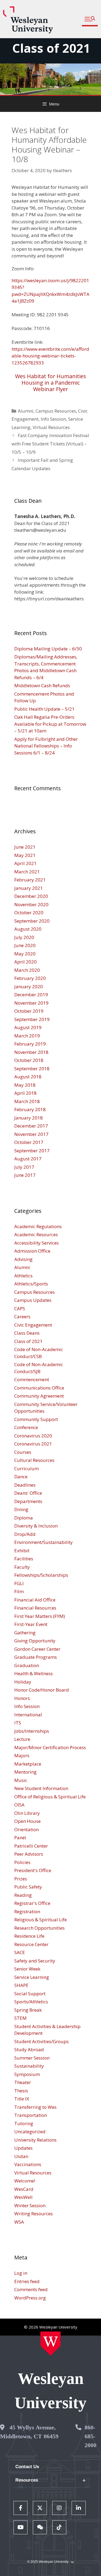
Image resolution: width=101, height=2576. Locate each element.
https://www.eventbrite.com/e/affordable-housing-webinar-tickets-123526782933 (50, 356)
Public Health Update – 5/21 (44, 709)
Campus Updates (33, 1300)
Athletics (23, 1276)
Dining (21, 1509)
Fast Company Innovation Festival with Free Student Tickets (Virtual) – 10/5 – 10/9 (50, 444)
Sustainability (29, 2066)
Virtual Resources (51, 427)
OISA (19, 1805)
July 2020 (24, 937)
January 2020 (29, 986)
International (28, 1715)
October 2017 (29, 1142)
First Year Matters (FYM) (40, 1616)
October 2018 (29, 1060)
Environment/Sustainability (43, 1542)
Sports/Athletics (31, 2002)
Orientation (27, 1829)
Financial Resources (35, 1608)
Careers (22, 1317)
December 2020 (31, 896)
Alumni (26, 411)
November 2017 (31, 1134)
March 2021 (27, 872)
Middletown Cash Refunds (42, 685)
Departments (28, 1501)
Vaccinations (28, 2164)
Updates (23, 2148)
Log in (21, 2273)
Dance (21, 1477)
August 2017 (28, 1159)
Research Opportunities (39, 1928)
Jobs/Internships (32, 1731)
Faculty (22, 1567)
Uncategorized (30, 2132)
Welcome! (25, 2181)
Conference (26, 1427)
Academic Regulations (38, 1226)
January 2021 (29, 888)
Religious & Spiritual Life (41, 1920)
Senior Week (27, 1969)
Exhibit (22, 1551)
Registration (27, 1911)
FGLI (19, 1583)
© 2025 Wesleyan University (48, 2562)
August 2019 (28, 1027)
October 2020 (29, 913)
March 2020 (27, 970)
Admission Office (32, 1251)
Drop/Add (25, 1534)
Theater (23, 2082)
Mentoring (25, 1772)
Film (19, 1591)
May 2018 (25, 1085)
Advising (23, 1259)
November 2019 (31, 1003)
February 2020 (30, 978)
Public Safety (28, 1887)
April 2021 (25, 863)
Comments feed (31, 2289)
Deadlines (25, 1485)
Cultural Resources (34, 1460)
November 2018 (31, 1052)
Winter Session (30, 2205)
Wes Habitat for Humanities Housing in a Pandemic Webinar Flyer (51, 383)
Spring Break (28, 2010)
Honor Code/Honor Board (42, 1690)
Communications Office (39, 1388)
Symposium (27, 2074)
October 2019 (29, 1011)
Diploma (24, 1518)
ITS (18, 1723)
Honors (22, 1698)
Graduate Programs (36, 1657)
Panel (20, 1838)
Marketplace (28, 1764)
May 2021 (25, 855)
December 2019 (31, 995)
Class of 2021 (51, 48)
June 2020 (25, 945)
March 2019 (27, 1036)
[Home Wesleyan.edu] (50, 2344)
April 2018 (25, 1093)
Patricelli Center (31, 1846)
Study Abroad (29, 2049)
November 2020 (31, 904)
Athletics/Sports (31, 1284)
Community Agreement (39, 1396)
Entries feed (27, 2281)
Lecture (22, 1739)
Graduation (27, 1665)
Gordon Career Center (37, 1649)
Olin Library (27, 1813)
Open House (27, 1821)
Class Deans (27, 1333)
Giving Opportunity (35, 1641)
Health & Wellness (34, 1673)
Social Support (30, 1994)
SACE (20, 1952)
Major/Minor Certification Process (50, 1747)
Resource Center (31, 1944)
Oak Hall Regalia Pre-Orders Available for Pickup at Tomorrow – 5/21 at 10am (50, 724)
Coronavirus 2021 (33, 1444)
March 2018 (27, 1101)
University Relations (35, 2140)
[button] (90, 19)
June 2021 (25, 847)
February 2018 (30, 1109)
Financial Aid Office (35, 1600)
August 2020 (28, 929)
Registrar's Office (32, 1903)
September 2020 (32, 921)
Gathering (25, 1633)
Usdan (21, 2156)
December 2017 (31, 1126)
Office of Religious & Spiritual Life (50, 1797)
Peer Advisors (29, 1854)
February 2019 (30, 1044)
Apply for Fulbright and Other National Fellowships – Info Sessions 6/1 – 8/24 (46, 746)
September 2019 (32, 1019)
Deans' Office (28, 1493)
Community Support (36, 1419)
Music (21, 1780)
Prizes (21, 1879)
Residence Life (29, 1936)
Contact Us (27, 2467)
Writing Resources (34, 2214)
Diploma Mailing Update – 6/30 (48, 649)
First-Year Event (31, 1624)
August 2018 (28, 1077)
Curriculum (27, 1468)
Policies (22, 1862)
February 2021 (30, 880)
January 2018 (29, 1118)
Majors (22, 1755)
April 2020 (25, 962)
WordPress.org (30, 2298)
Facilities (24, 1559)
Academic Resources (36, 1234)
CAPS (20, 1308)
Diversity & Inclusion (36, 1526)
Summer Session (32, 2058)
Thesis (21, 2091)
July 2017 (24, 1167)
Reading (23, 1895)
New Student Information (41, 1788)
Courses (23, 1452)
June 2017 (25, 1175)
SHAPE (21, 1985)
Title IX (22, 2099)
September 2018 (32, 1069)
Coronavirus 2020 (33, 1436)
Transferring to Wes (35, 2107)
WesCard (24, 2189)
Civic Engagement (33, 1325)
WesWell (23, 2197)
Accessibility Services (36, 1243)
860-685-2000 (90, 2436)
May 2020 (25, 954)
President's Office (33, 1870)
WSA (19, 2222)
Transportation (31, 2115)
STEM (20, 2018)
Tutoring (24, 2123)
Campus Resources (56, 411)
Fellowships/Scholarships (41, 1575)
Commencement (32, 1379)
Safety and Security (35, 1961)
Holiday (23, 1682)
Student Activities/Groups (41, 2041)
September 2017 (32, 1151)
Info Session (53, 419)
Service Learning (32, 1977)
